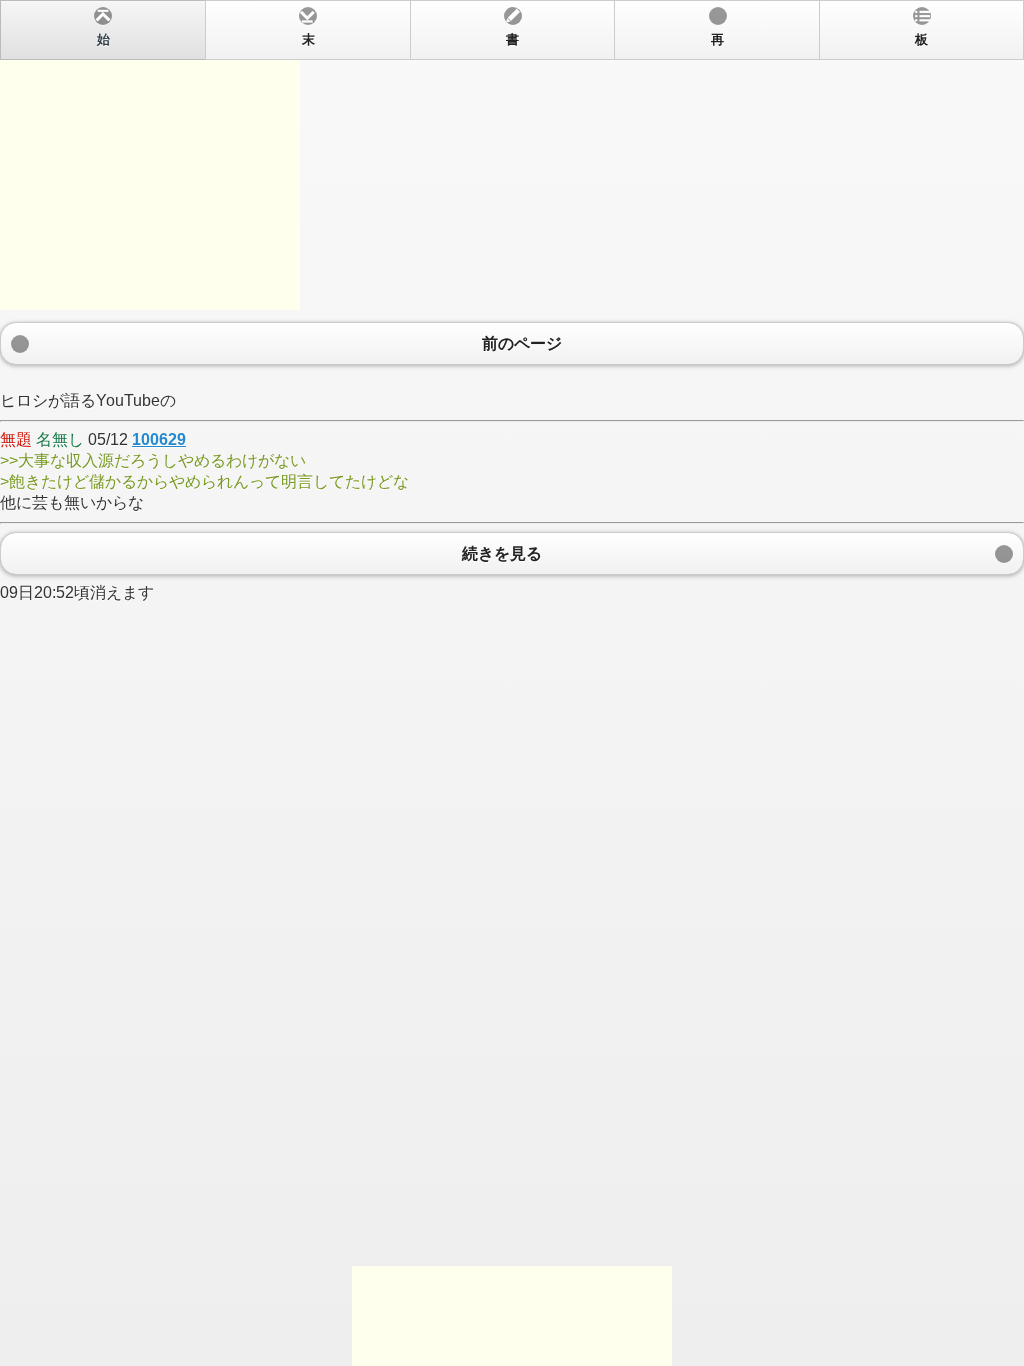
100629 (159, 439)
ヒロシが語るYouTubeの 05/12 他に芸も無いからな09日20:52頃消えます (464, 317)
